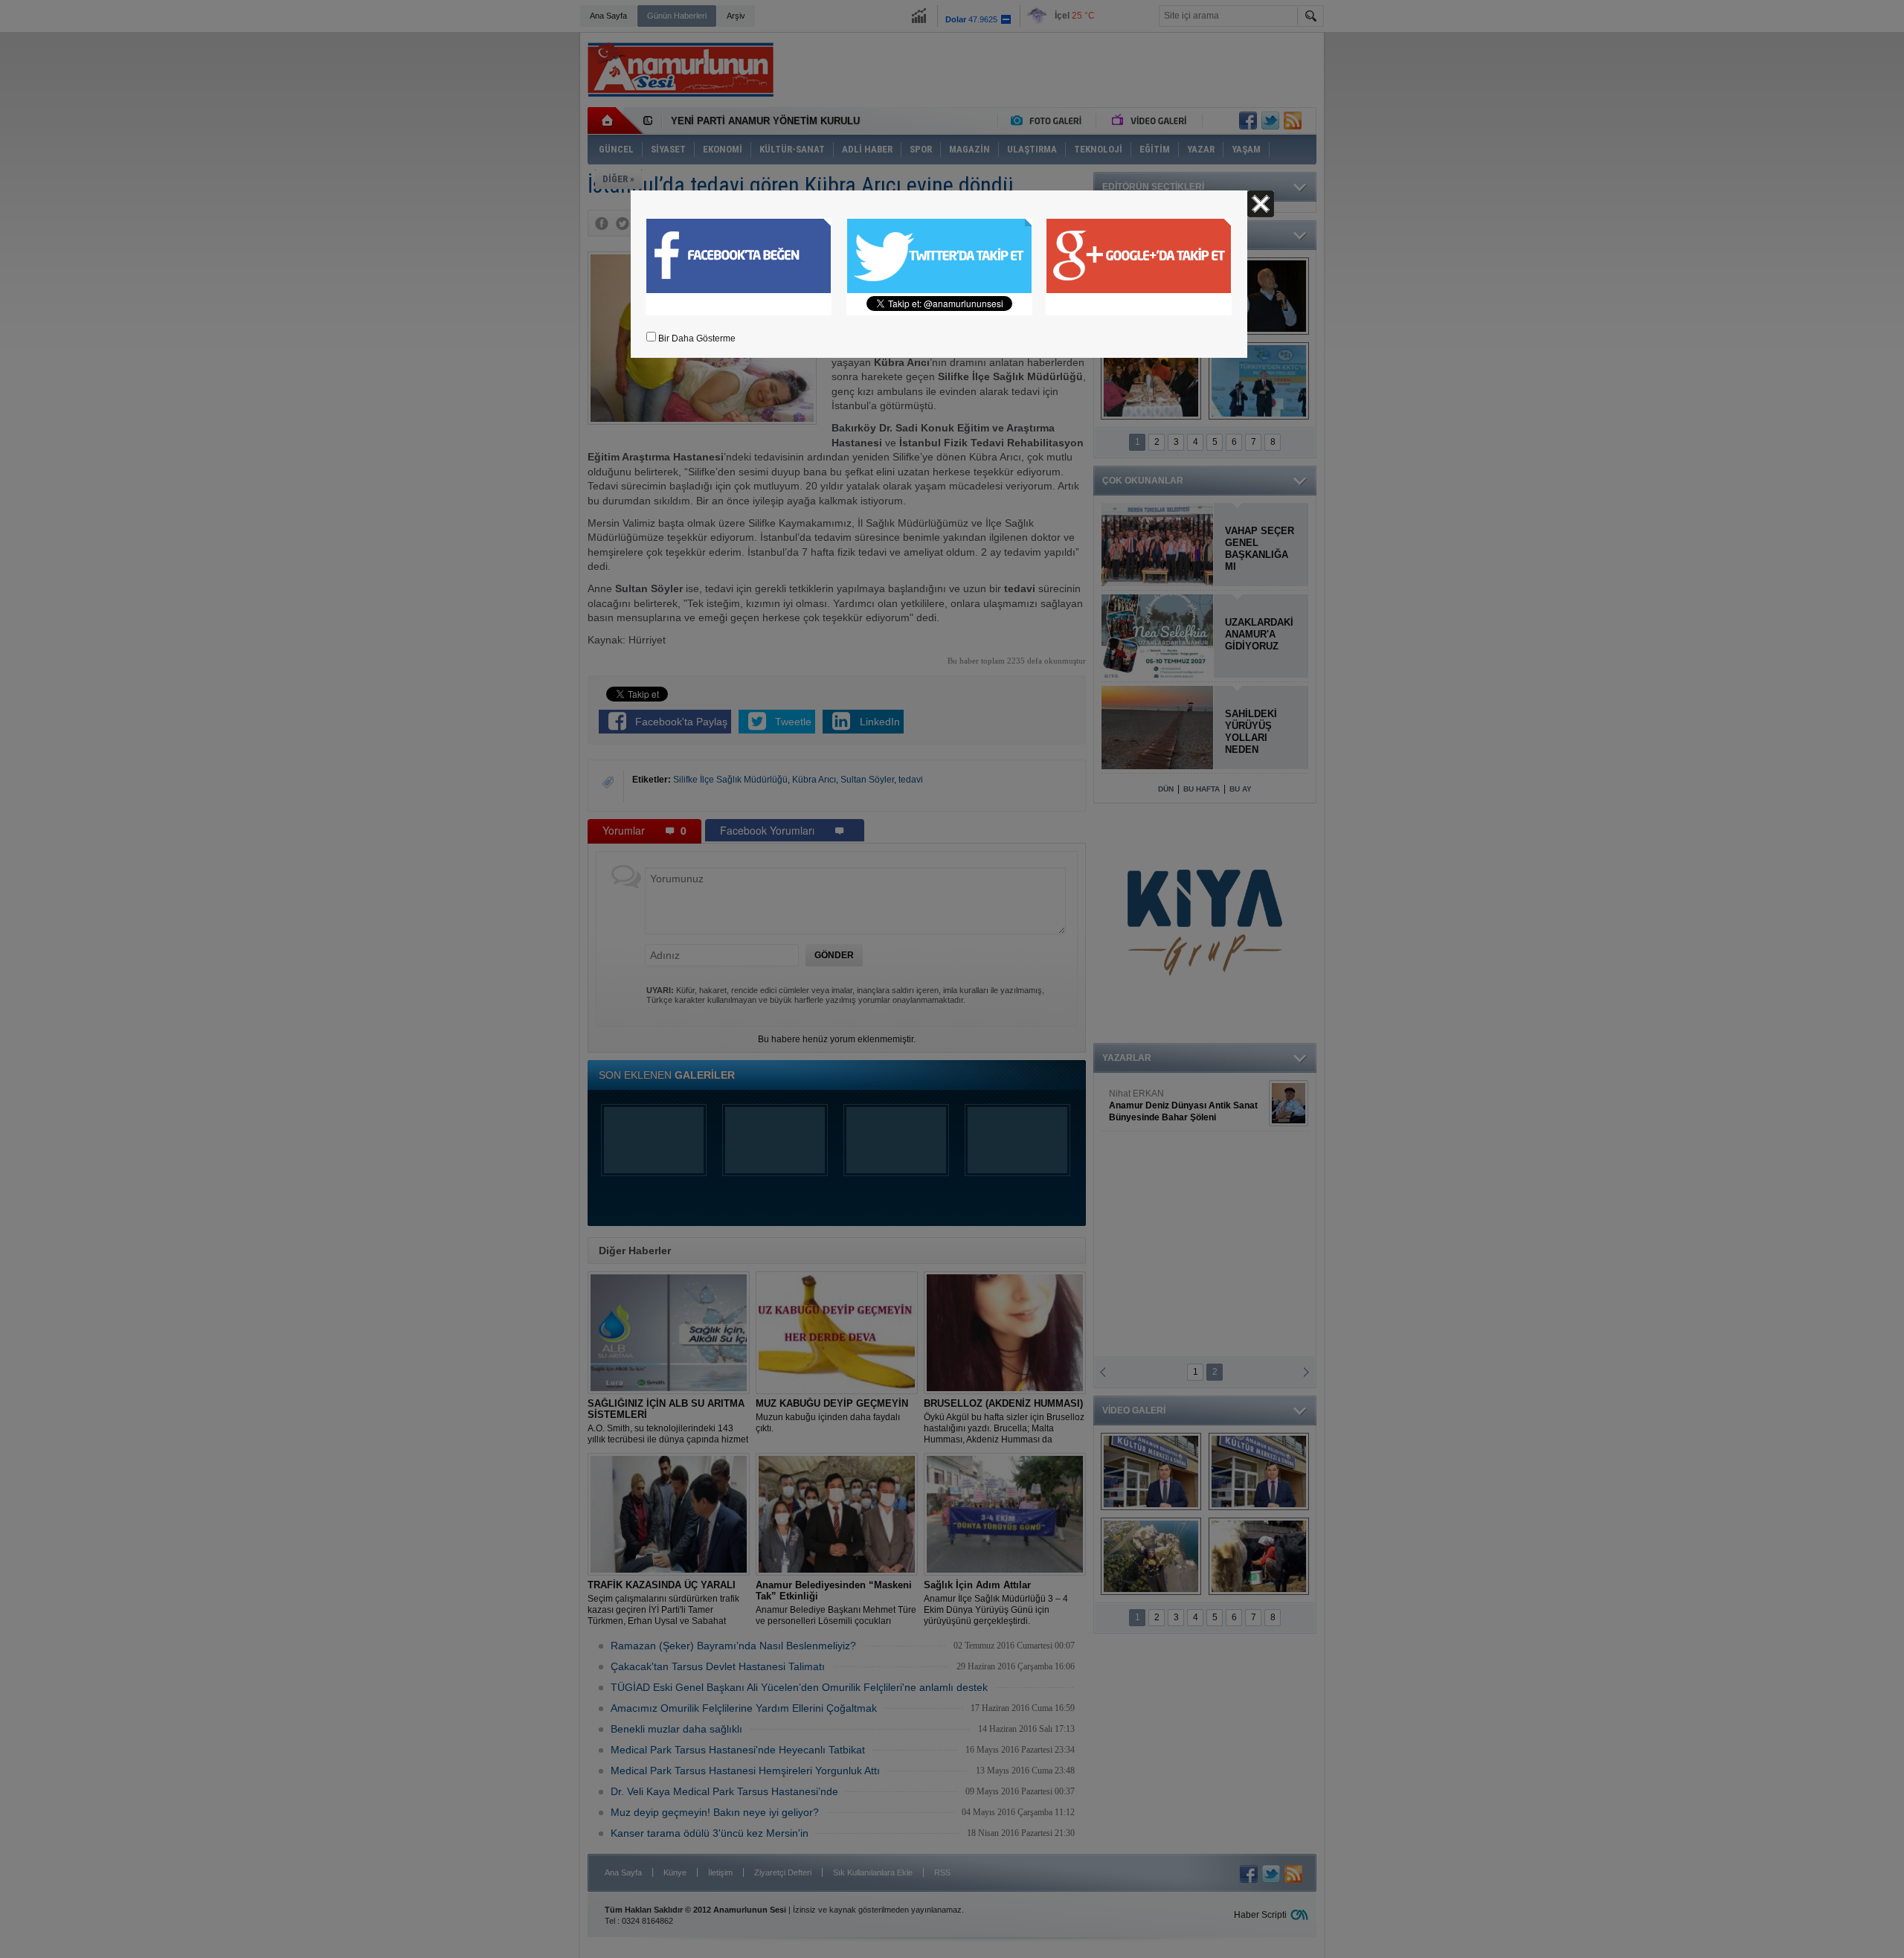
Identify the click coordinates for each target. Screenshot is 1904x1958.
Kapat (1261, 204)
